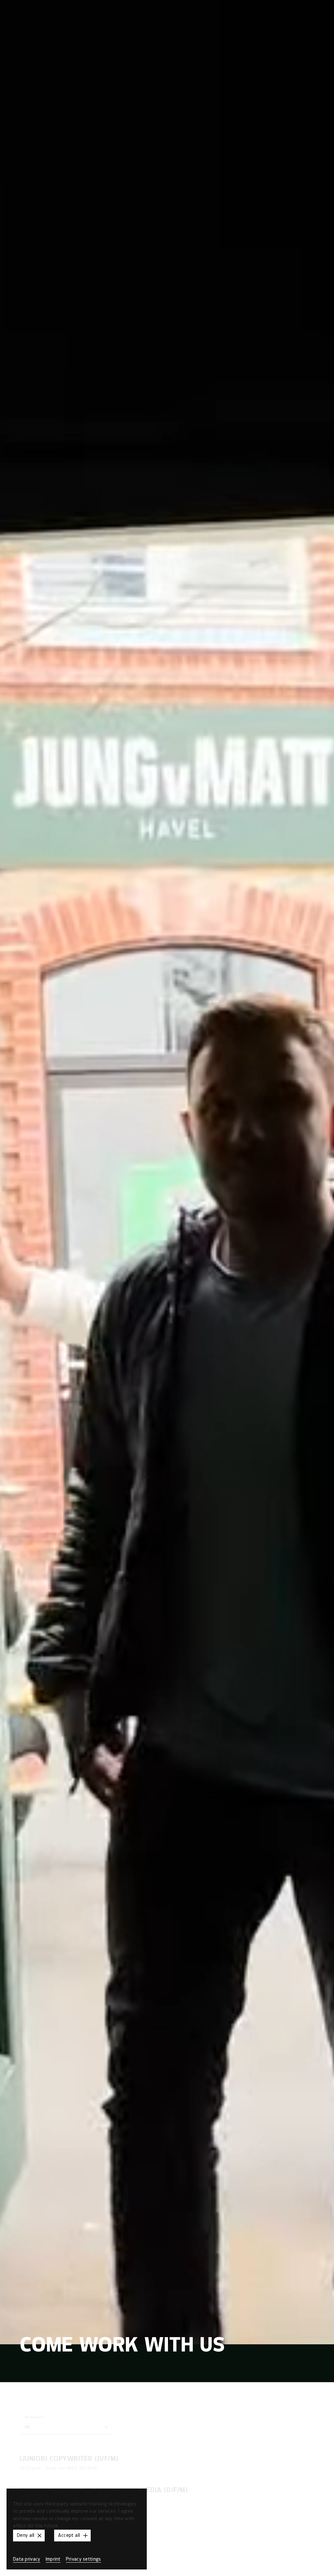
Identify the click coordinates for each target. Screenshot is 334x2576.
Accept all (69, 2535)
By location (34, 2417)
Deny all (26, 2535)
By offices (134, 2418)
